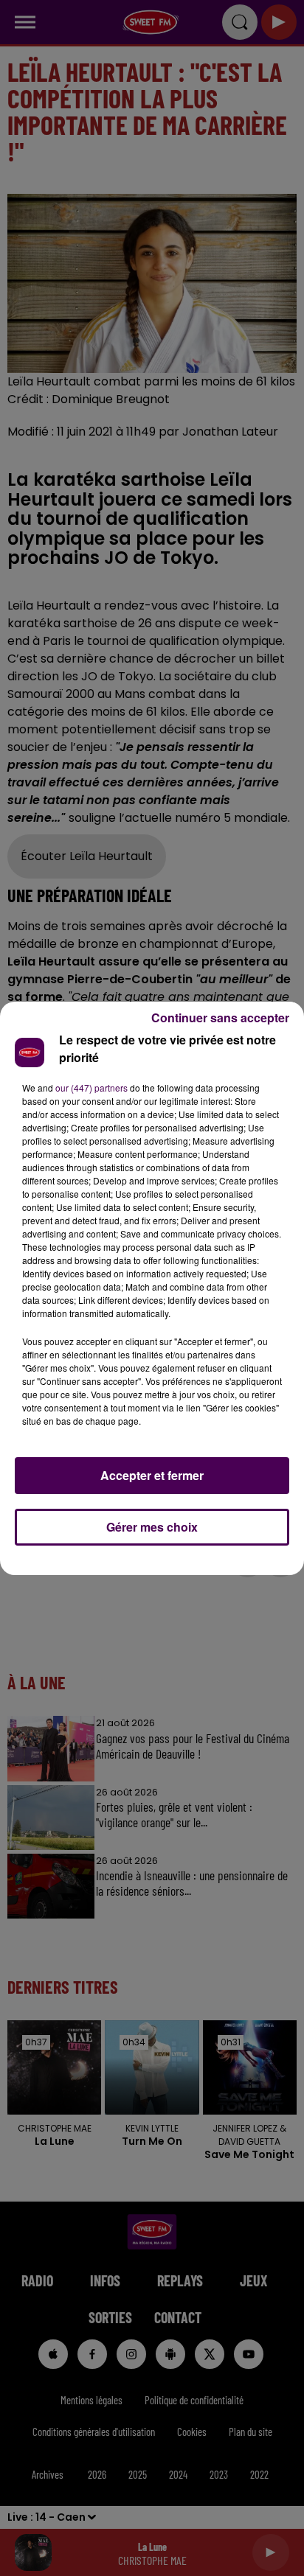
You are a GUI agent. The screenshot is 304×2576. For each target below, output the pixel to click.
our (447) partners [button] (91, 1088)
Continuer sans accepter (220, 1018)
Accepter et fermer (152, 1475)
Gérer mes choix (152, 1527)
